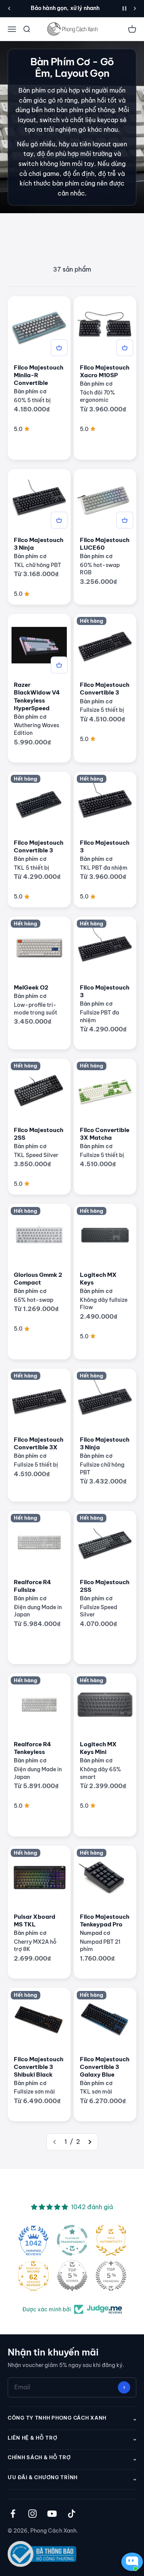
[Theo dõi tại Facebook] (13, 2514)
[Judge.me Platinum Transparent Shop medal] (72, 2240)
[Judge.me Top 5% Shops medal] (72, 2276)
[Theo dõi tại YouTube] (52, 2514)
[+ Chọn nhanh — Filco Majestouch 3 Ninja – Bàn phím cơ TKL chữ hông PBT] (59, 520)
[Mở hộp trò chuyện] (130, 2562)
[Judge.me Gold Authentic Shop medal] (111, 2240)
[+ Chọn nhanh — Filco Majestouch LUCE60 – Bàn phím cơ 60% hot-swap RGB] (125, 520)
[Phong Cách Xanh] (72, 29)
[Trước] (9, 8)
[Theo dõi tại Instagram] (32, 2514)
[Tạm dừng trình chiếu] (124, 8)
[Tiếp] (135, 8)
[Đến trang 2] (89, 2142)
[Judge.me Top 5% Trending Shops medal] (111, 2276)
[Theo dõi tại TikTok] (72, 2514)
